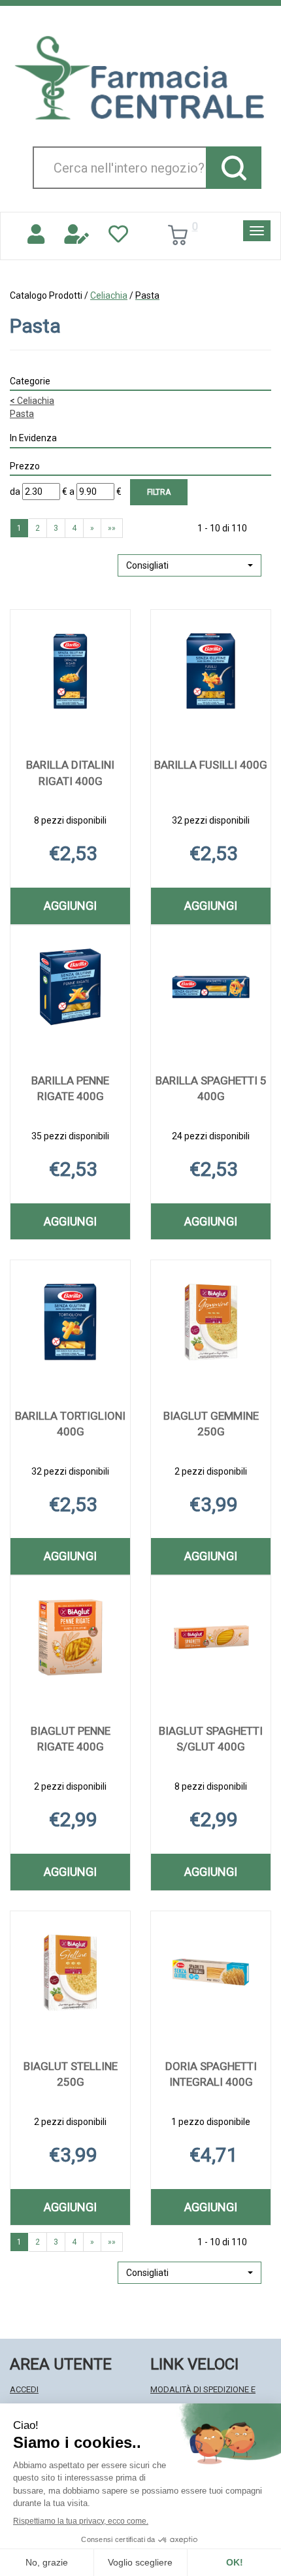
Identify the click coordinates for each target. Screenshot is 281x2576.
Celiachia (109, 295)
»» (112, 528)
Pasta (22, 414)
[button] (190, 565)
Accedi (24, 2389)
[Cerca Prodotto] (234, 168)
